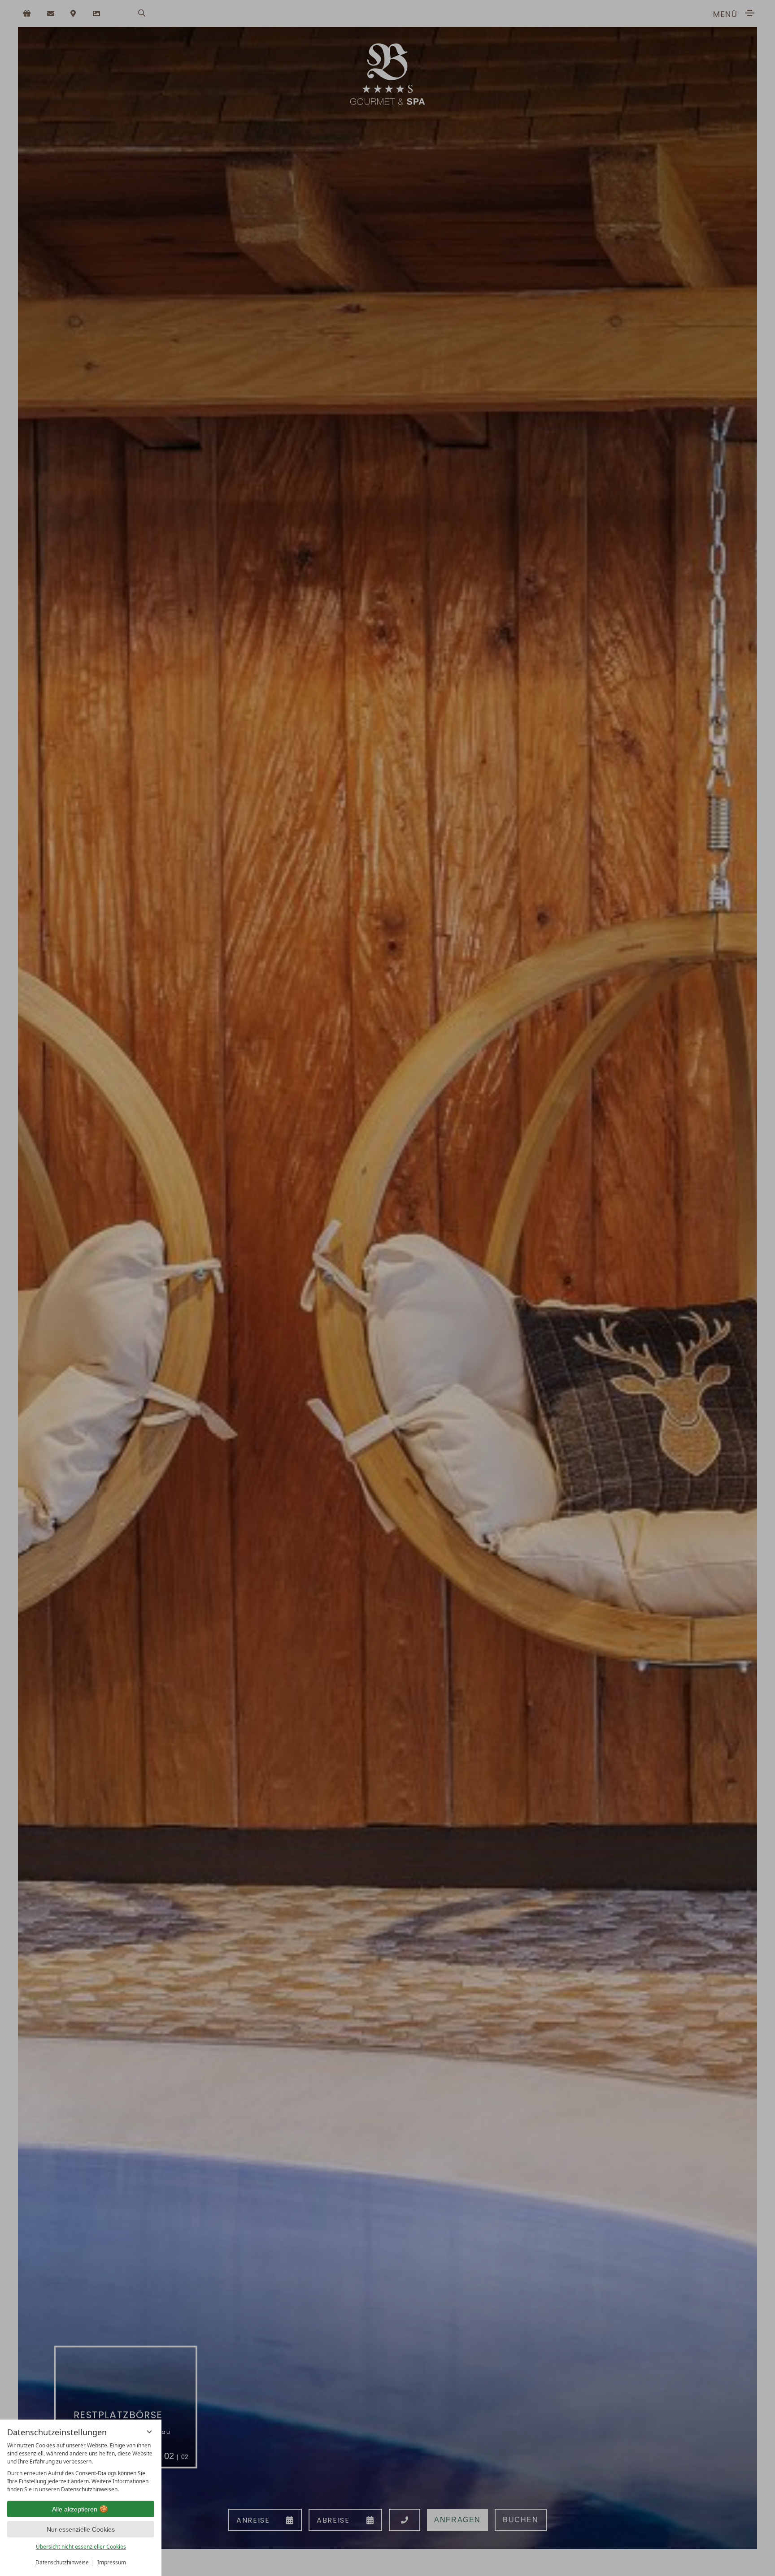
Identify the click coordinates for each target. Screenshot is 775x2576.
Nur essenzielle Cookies (81, 2529)
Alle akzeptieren (75, 2509)
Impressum (112, 2562)
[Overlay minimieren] (149, 2432)
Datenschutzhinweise (62, 2562)
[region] (81, 2468)
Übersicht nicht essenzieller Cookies (81, 2547)
